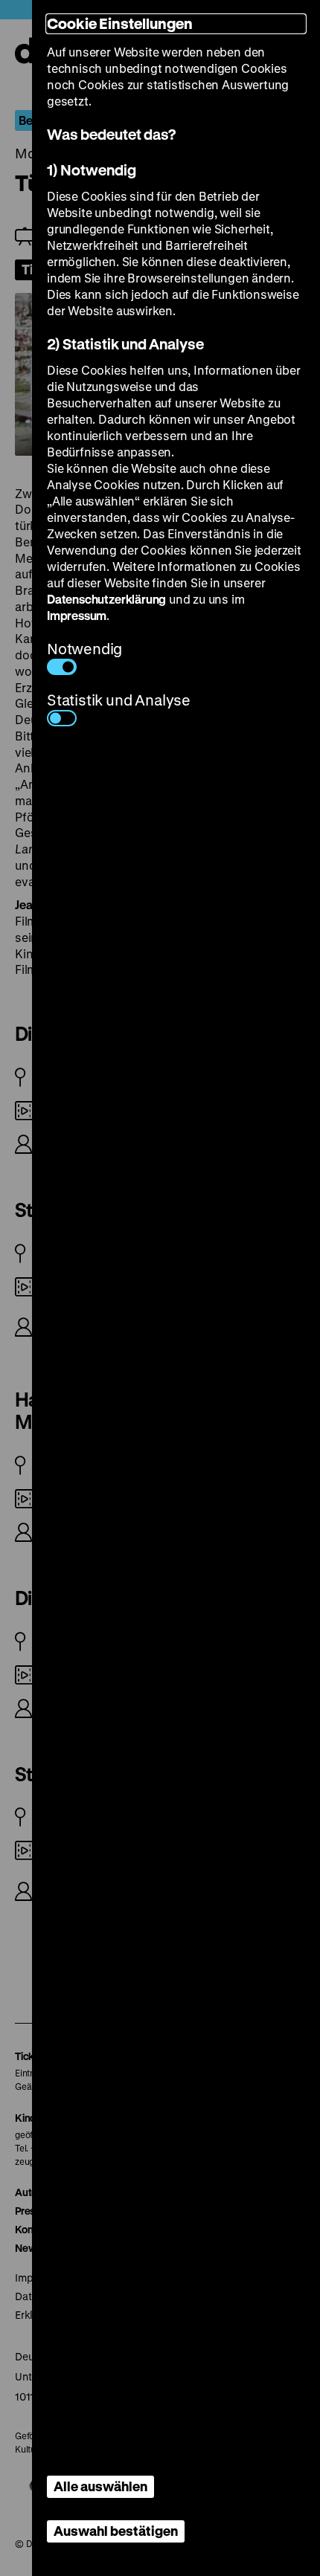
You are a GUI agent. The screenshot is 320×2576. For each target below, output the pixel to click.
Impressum (77, 615)
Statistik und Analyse (119, 700)
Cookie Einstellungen (120, 23)
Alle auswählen (100, 2486)
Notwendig (84, 649)
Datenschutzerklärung (106, 599)
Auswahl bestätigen (116, 2531)
